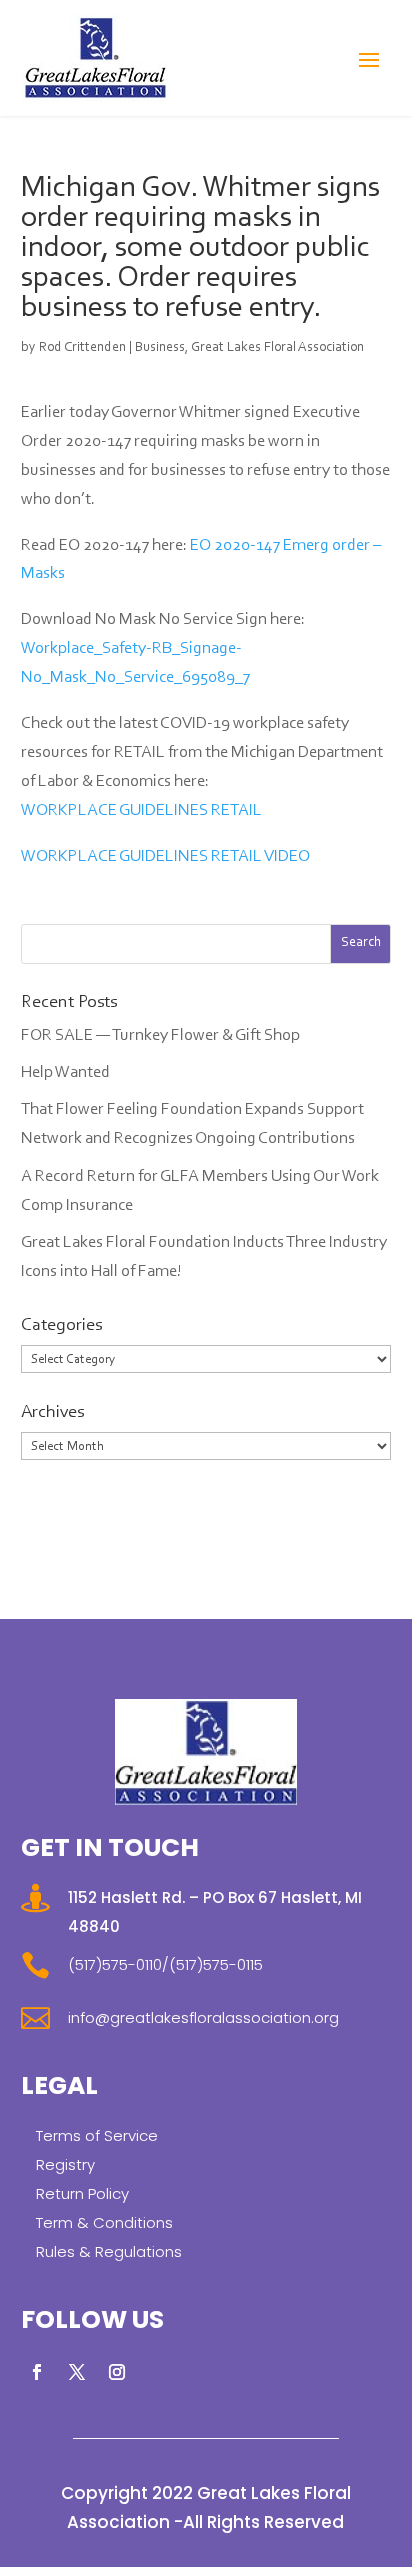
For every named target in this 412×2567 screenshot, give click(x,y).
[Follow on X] (77, 2372)
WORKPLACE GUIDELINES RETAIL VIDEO (165, 856)
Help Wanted (65, 1072)
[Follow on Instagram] (117, 2372)
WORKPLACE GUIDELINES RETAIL (141, 810)
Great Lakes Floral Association (277, 348)
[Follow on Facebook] (37, 2372)
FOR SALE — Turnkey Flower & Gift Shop (160, 1035)
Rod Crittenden (82, 348)
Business (160, 348)
